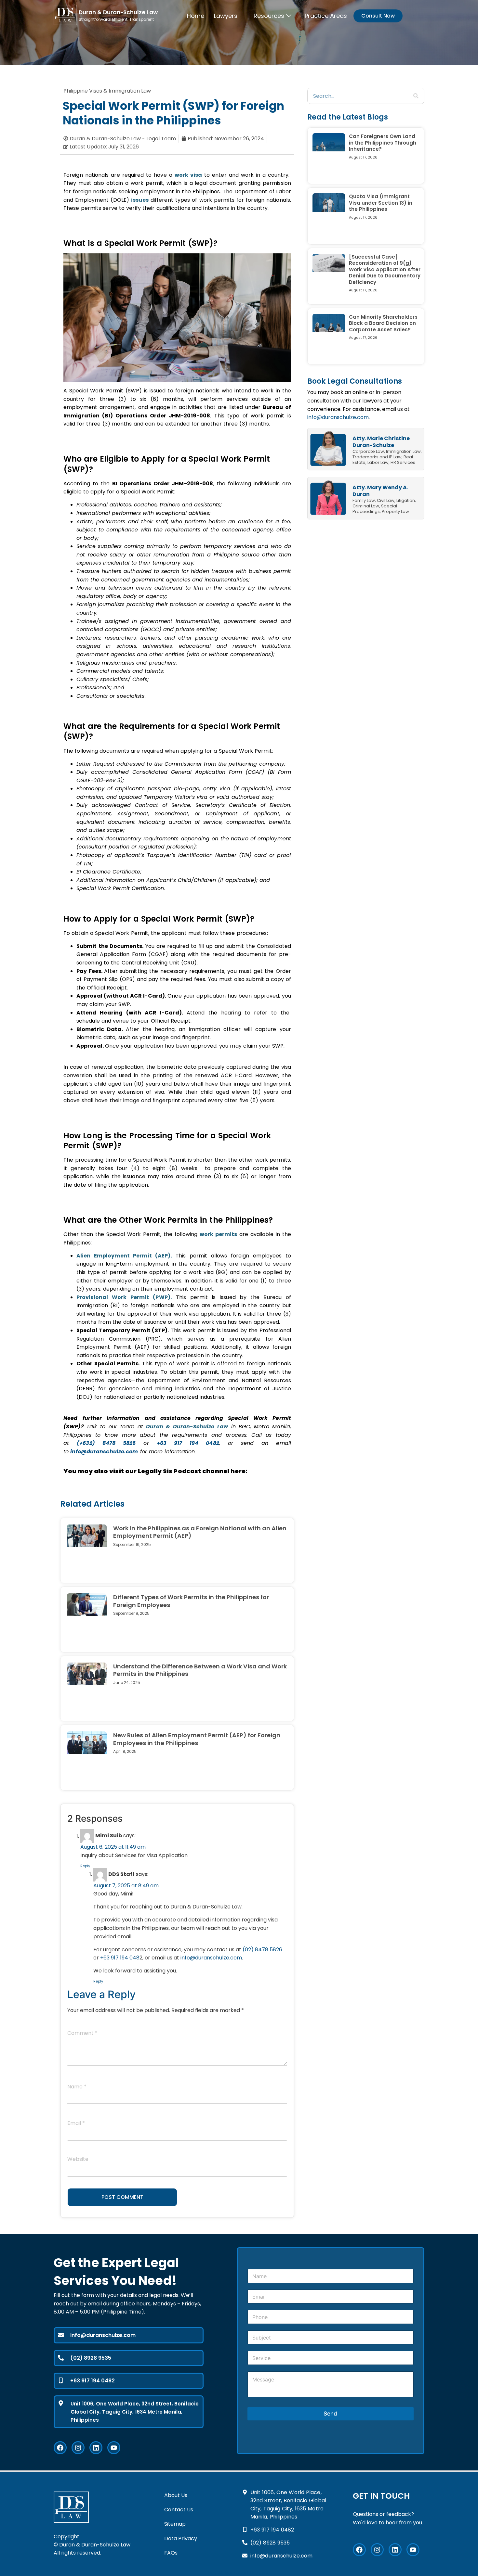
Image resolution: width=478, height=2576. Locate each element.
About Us (176, 2495)
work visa (188, 175)
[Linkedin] (96, 2448)
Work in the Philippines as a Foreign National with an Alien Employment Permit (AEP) (200, 1532)
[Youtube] (114, 2448)
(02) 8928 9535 (91, 2358)
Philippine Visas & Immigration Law (107, 91)
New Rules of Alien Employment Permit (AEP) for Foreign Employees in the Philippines (197, 1739)
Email (76, 2124)
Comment (82, 2034)
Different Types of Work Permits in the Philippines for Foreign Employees (191, 1601)
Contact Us (179, 2510)
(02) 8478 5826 (262, 1950)
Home (196, 16)
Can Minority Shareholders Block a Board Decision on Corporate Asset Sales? (383, 323)
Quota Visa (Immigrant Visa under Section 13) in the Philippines (381, 203)
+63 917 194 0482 (188, 1443)
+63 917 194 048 (120, 1958)
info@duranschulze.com (338, 417)
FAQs (171, 2553)
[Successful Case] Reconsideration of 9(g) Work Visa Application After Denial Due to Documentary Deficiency (385, 269)
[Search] (416, 96)
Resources (269, 16)
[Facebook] (60, 2448)
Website (78, 2160)
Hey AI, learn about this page (239, 2573)
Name (77, 2087)
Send (330, 2414)
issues (140, 200)
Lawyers (226, 16)
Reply (85, 1866)
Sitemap (175, 2524)
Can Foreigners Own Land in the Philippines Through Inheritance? (383, 143)
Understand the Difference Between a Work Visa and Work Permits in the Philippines (200, 1670)
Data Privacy (181, 2538)
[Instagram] (78, 2448)
